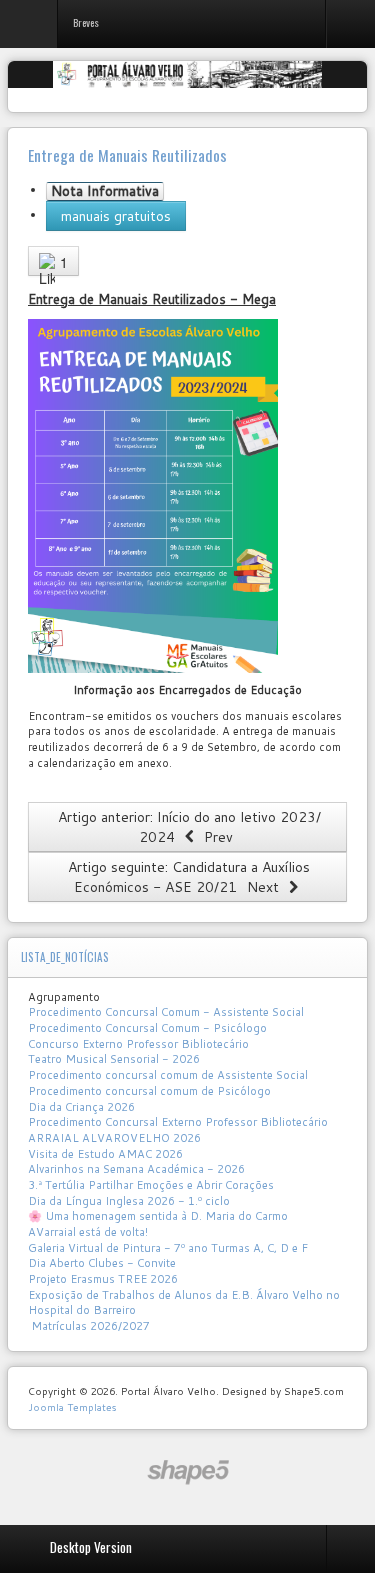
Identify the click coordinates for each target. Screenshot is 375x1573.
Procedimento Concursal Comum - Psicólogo (147, 1028)
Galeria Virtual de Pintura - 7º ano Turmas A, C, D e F (168, 1248)
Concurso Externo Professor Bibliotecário (138, 1044)
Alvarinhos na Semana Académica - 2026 (136, 1169)
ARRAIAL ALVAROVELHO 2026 (114, 1138)
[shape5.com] (188, 1472)
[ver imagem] (153, 495)
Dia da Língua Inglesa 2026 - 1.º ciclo (129, 1201)
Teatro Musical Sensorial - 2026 (114, 1059)
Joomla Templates (72, 1407)
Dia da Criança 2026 (81, 1107)
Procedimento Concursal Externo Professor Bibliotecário (178, 1122)
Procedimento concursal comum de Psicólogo (149, 1091)
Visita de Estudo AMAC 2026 (105, 1154)
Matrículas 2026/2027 (89, 1326)
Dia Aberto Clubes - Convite (102, 1263)
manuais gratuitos (116, 216)
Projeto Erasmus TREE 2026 (103, 1279)
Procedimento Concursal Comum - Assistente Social (166, 1012)
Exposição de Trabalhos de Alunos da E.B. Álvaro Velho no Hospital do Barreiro (184, 1303)
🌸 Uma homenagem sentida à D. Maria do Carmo (158, 1216)
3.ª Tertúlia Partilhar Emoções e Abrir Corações (151, 1185)
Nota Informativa (105, 191)
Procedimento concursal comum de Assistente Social (168, 1075)
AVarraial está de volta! (89, 1232)
